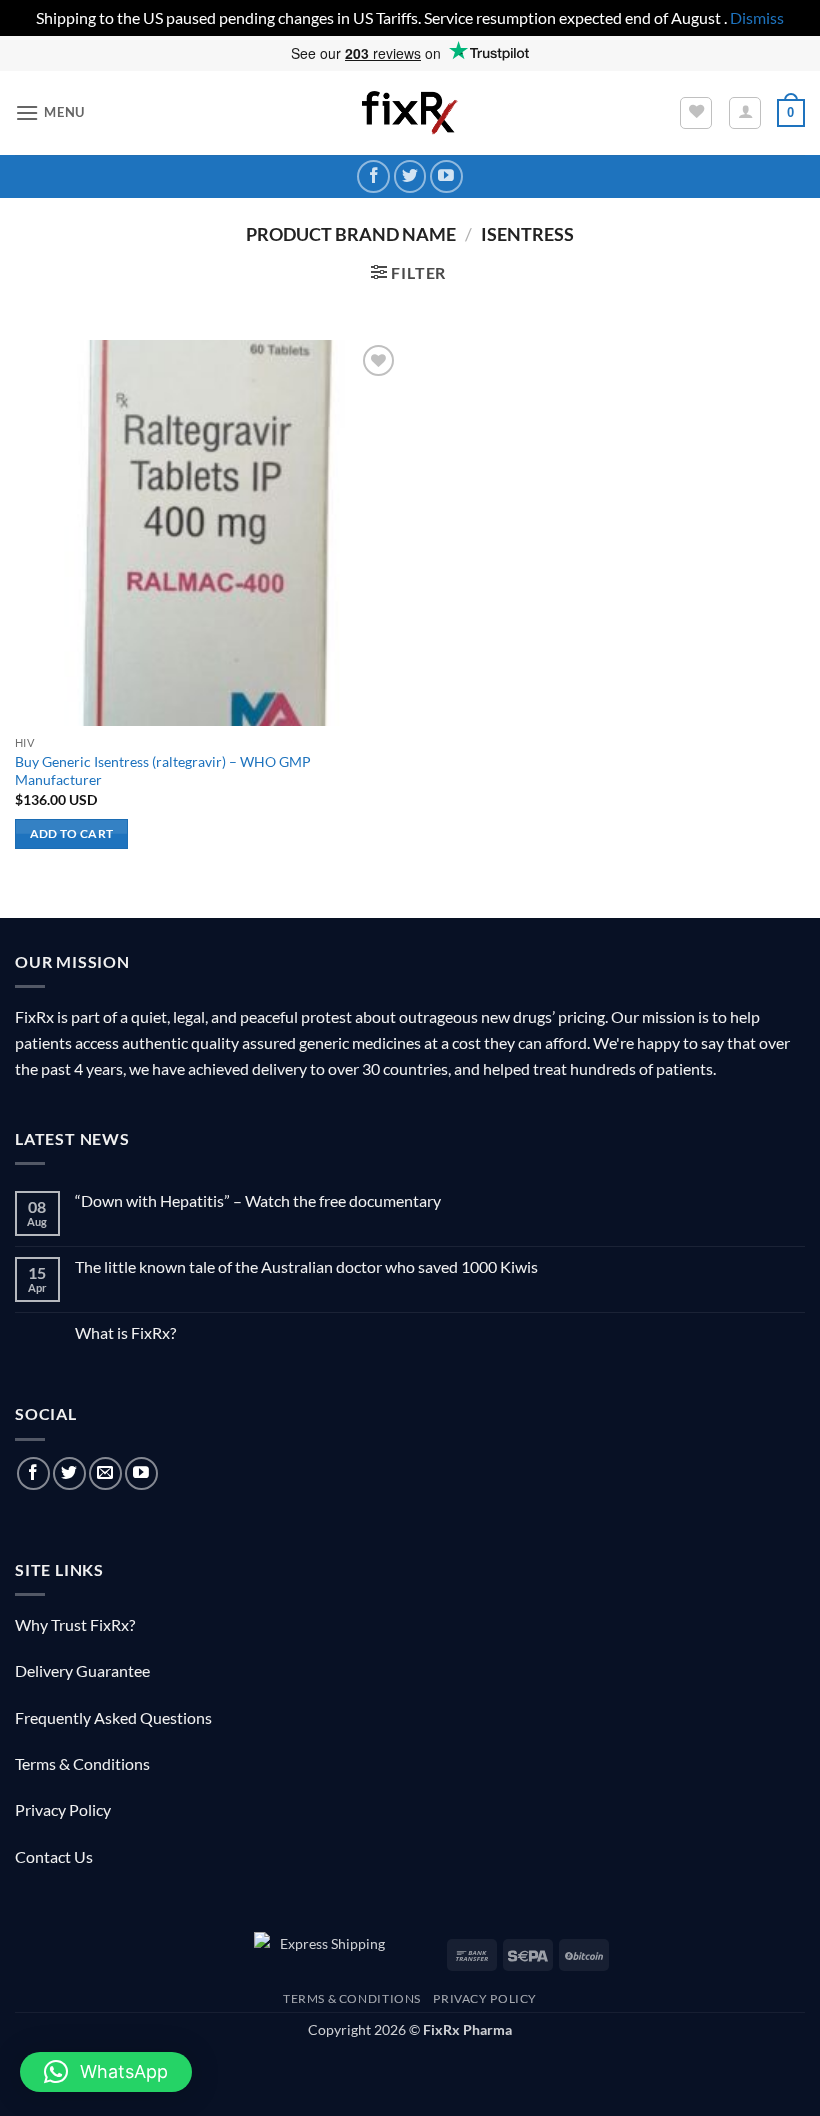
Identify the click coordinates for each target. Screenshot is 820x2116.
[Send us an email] (105, 1473)
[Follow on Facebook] (373, 176)
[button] (50, 112)
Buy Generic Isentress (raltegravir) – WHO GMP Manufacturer (163, 771)
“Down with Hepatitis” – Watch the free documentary (258, 1200)
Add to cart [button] (72, 833)
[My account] (745, 113)
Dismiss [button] (757, 17)
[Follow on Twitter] (410, 176)
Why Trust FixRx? (75, 1624)
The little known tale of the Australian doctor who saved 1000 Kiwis (306, 1266)
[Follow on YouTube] (446, 176)
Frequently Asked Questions (113, 1717)
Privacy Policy (63, 1809)
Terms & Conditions (82, 1763)
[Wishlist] (696, 113)
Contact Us (54, 1856)
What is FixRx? (125, 1332)
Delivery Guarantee (82, 1670)
